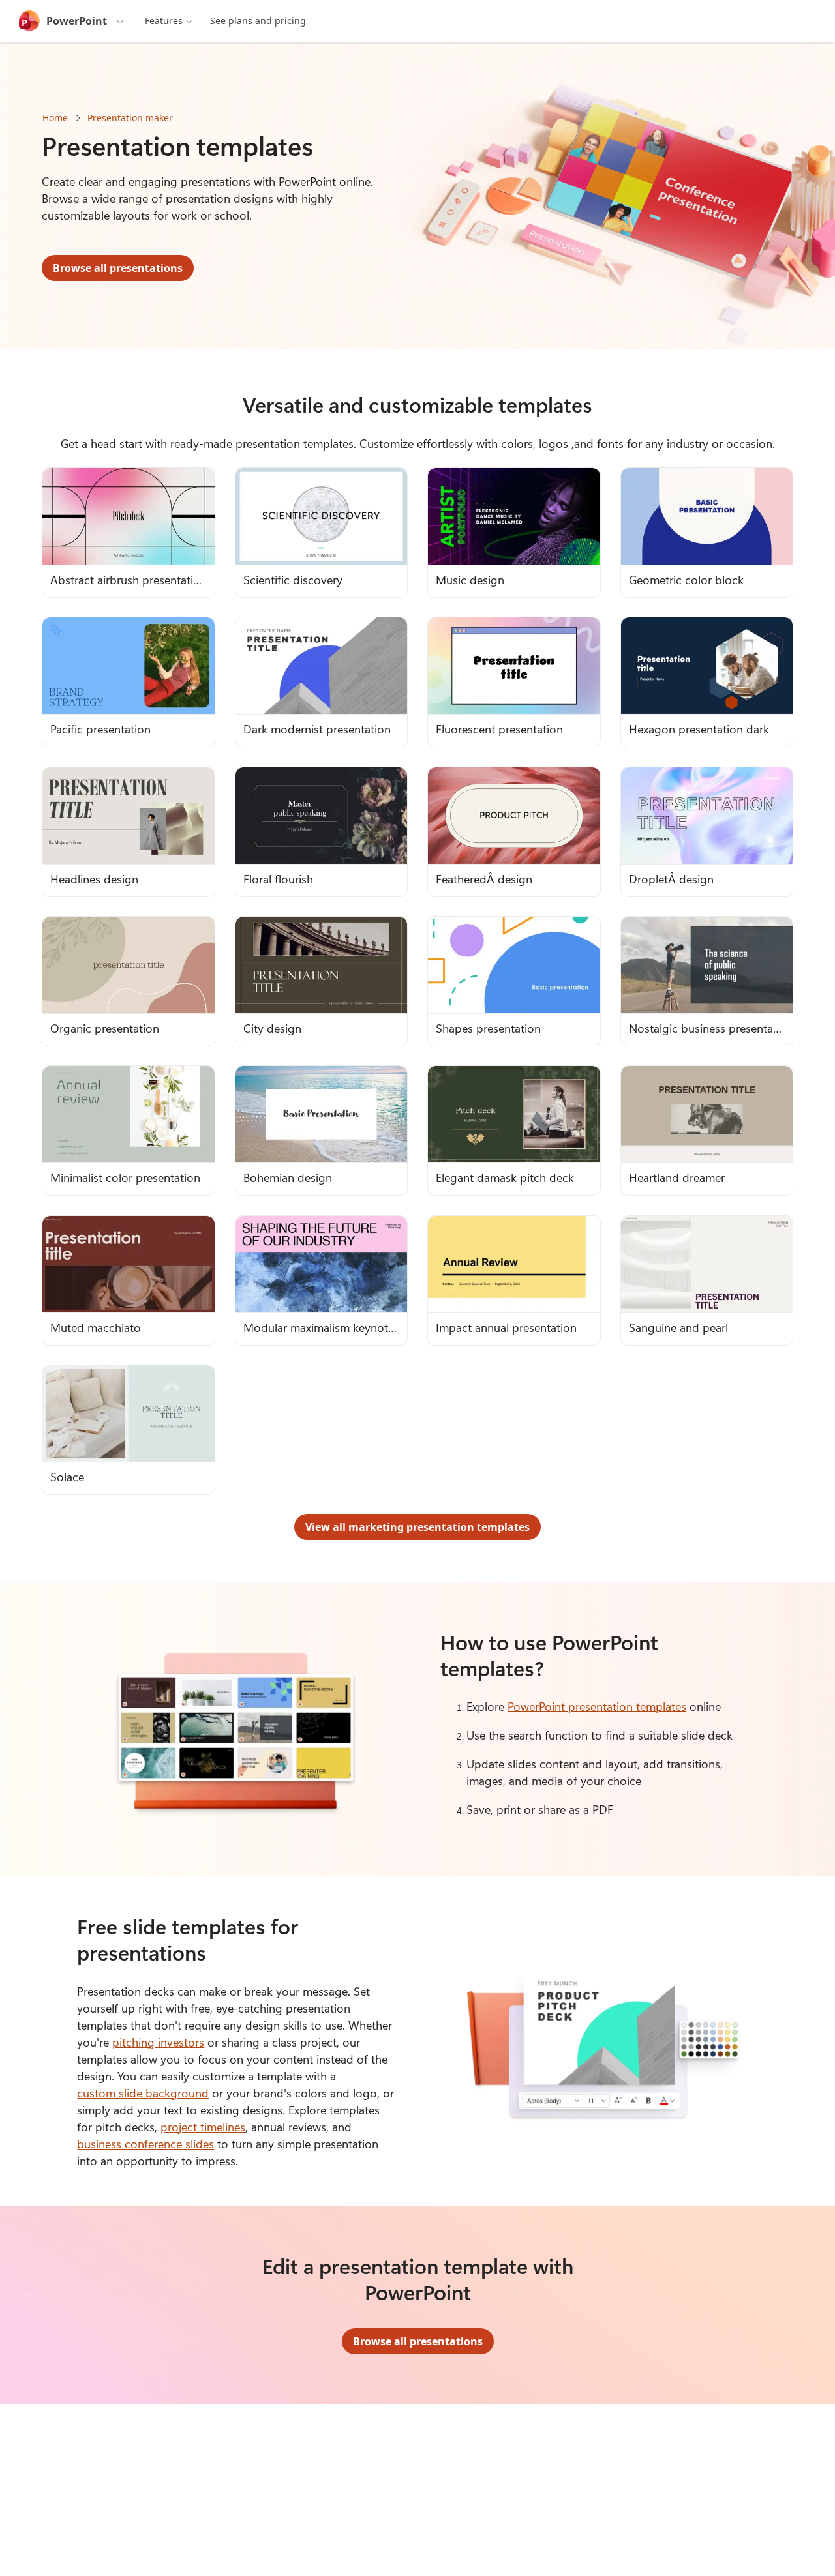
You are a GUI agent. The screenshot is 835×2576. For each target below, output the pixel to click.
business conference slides (145, 2144)
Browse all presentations (118, 268)
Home (55, 118)
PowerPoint (77, 21)
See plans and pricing (258, 21)
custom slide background (143, 2093)
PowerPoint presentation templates (597, 1706)
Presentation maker (130, 118)
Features (164, 21)
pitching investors (158, 2042)
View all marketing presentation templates (417, 1527)
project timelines (203, 2127)
